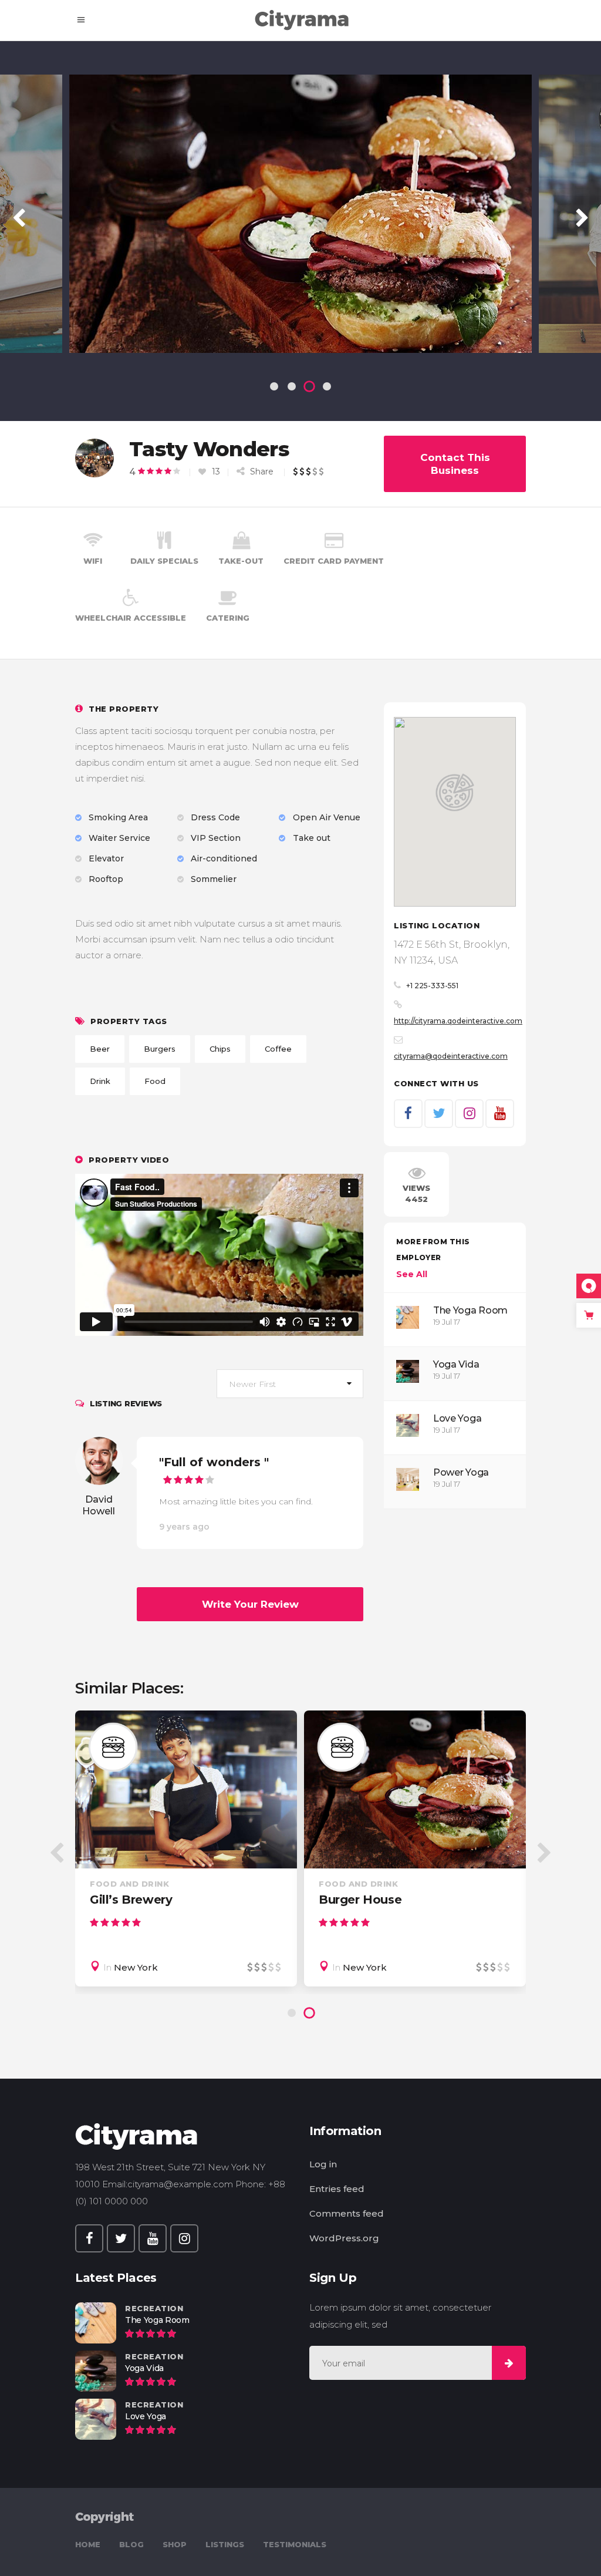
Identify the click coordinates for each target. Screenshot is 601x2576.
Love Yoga (457, 1418)
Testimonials (295, 2544)
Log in (323, 2164)
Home (88, 2544)
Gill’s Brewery (131, 1900)
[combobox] (290, 1384)
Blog (131, 2544)
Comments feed (347, 2213)
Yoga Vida (456, 1364)
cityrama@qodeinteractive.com (451, 1056)
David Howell (99, 1505)
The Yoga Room (470, 1310)
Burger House (360, 1900)
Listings (225, 2544)
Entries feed (337, 2189)
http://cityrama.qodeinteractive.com (458, 1021)
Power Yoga (461, 1472)
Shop (175, 2544)
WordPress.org (344, 2238)
